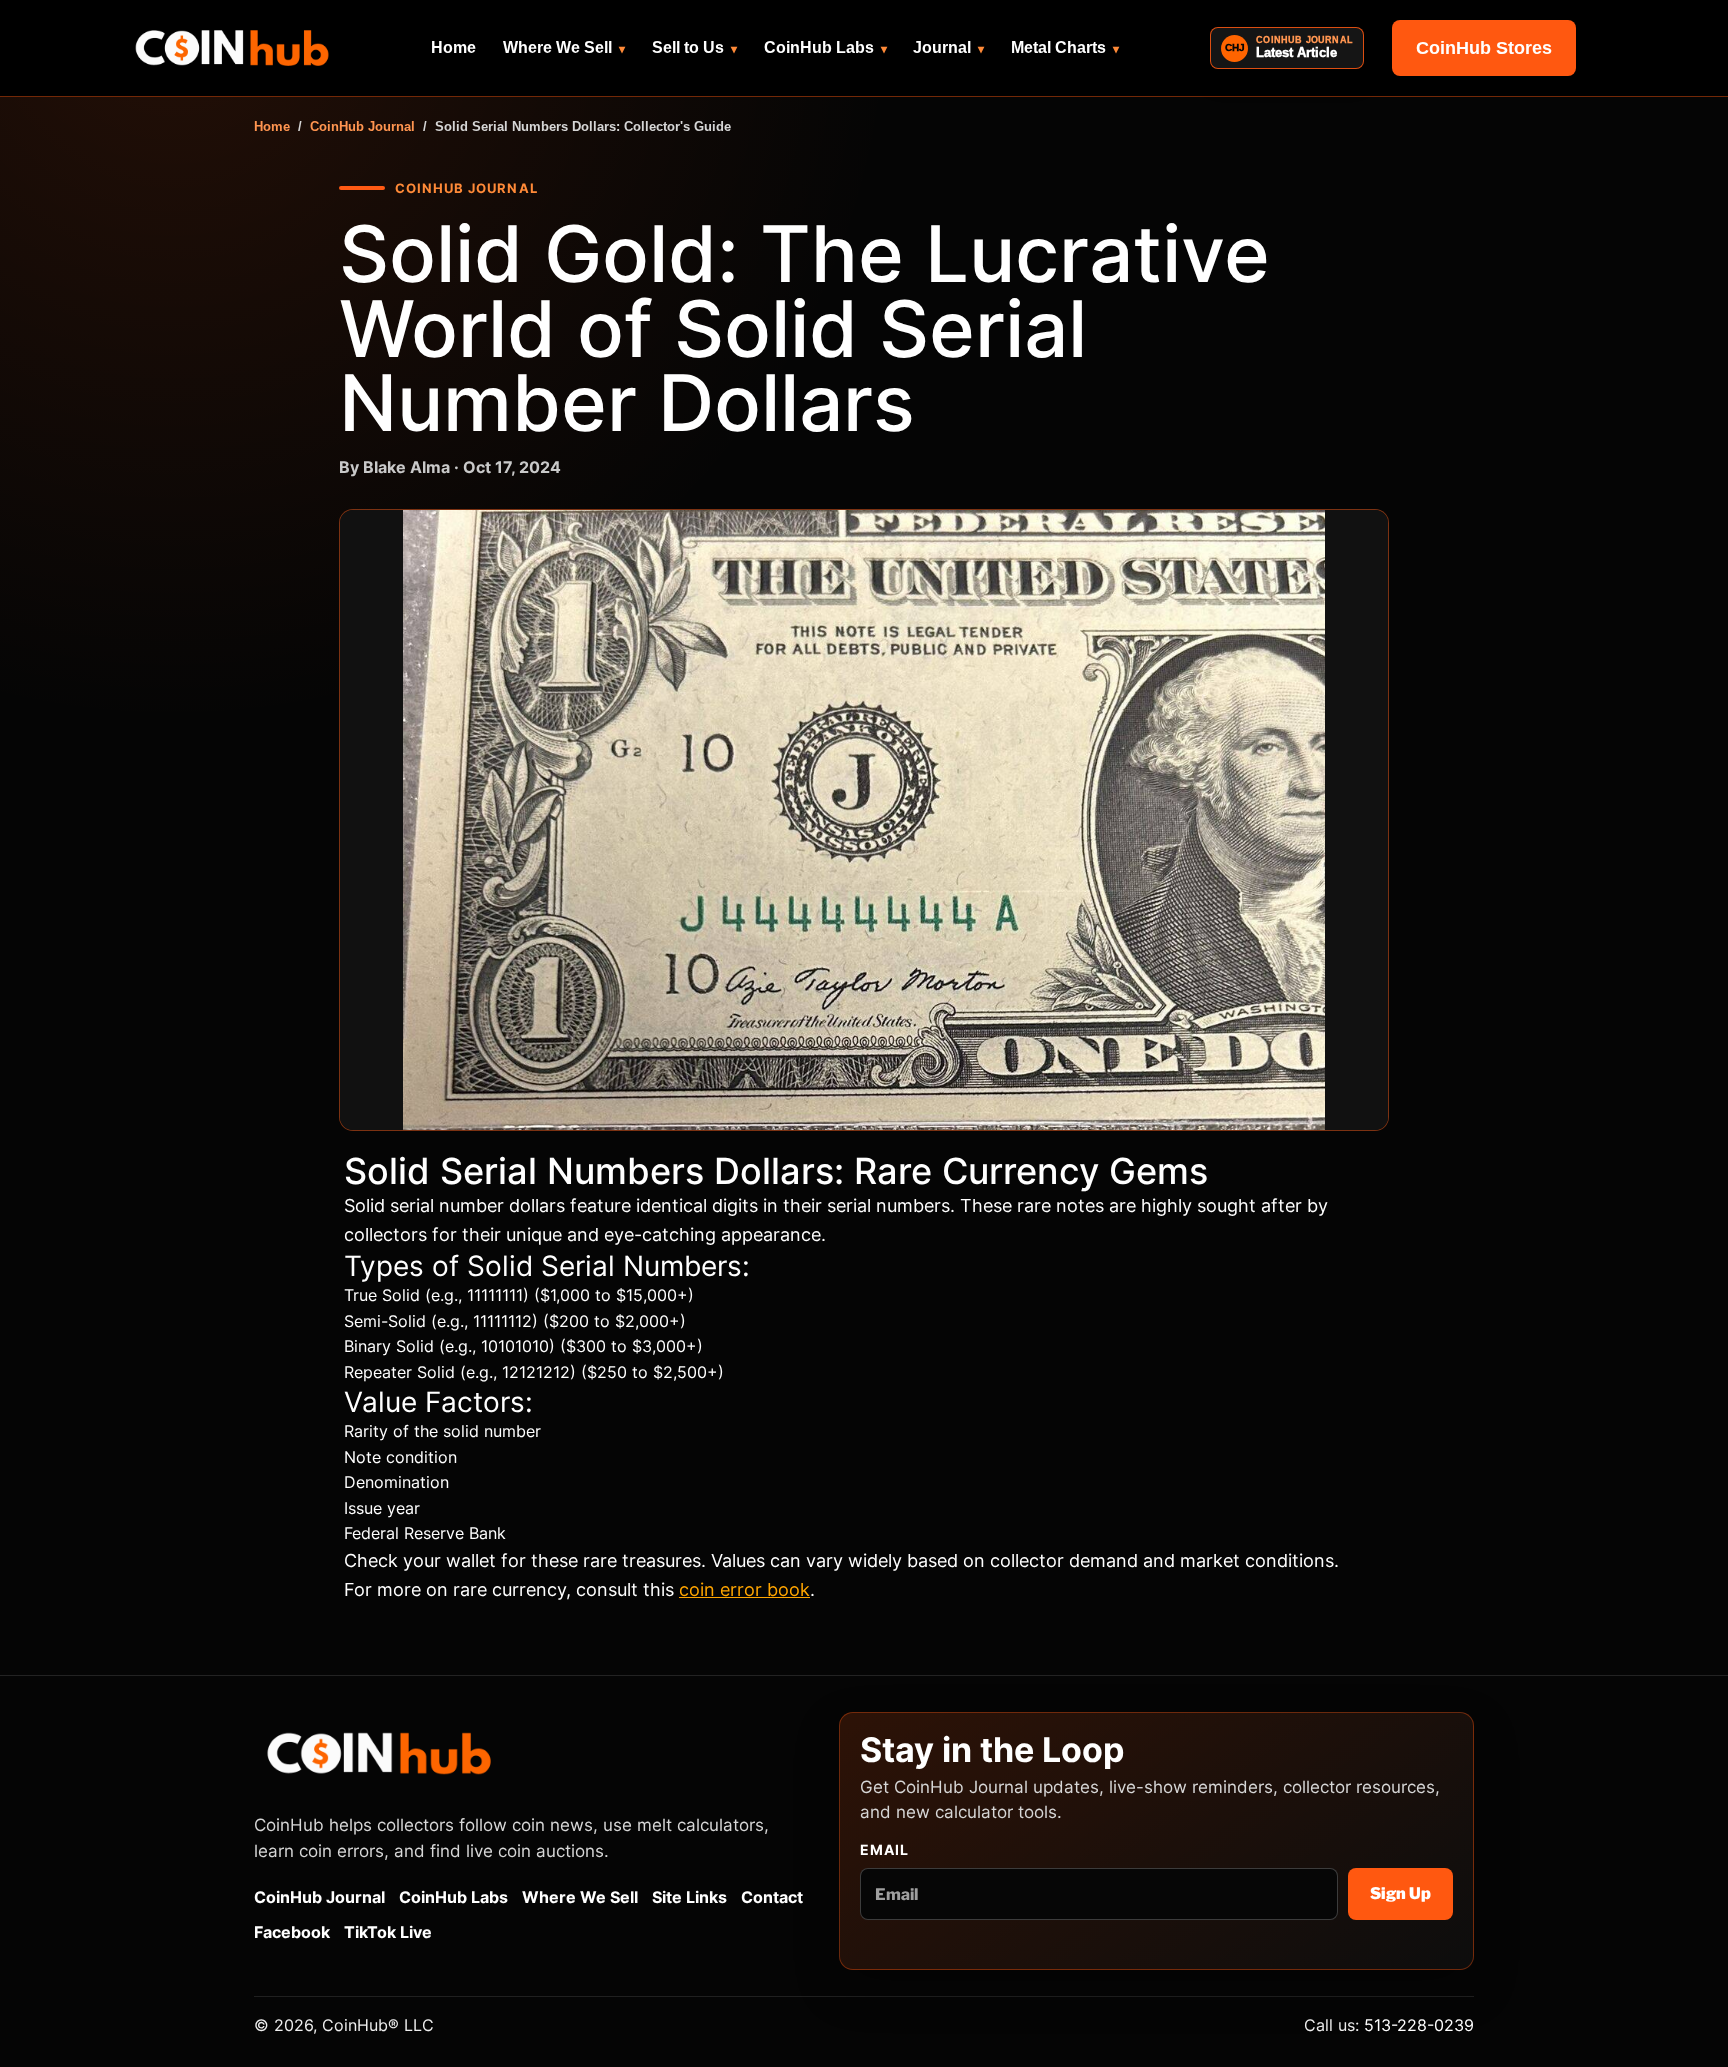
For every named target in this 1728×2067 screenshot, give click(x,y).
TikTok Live (388, 1932)
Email (885, 1850)
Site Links (689, 1897)
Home (453, 47)
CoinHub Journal (362, 126)
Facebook (292, 1932)
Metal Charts (1065, 47)
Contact (772, 1897)
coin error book (744, 1589)
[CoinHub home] (232, 48)
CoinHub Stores (1484, 48)
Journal (948, 47)
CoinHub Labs (825, 47)
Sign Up (1400, 1893)
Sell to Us (694, 47)
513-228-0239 (1419, 2025)
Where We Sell (564, 47)
